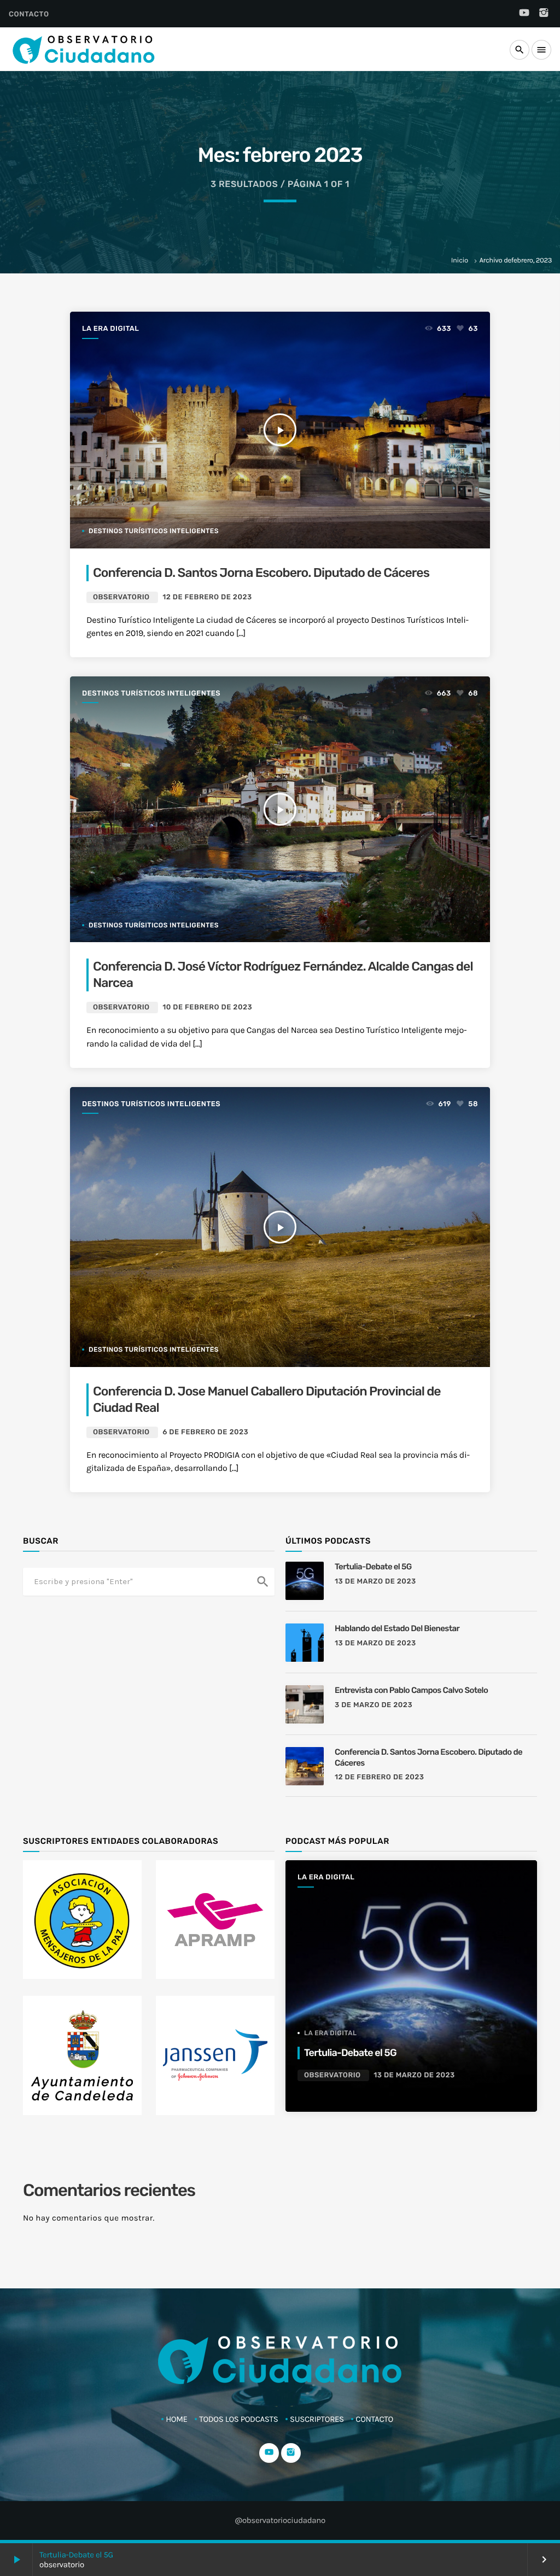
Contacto (29, 14)
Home (177, 2419)
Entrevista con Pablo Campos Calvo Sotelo (411, 1690)
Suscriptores (317, 2419)
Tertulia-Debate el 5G (76, 2555)
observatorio (121, 597)
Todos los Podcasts (238, 2419)
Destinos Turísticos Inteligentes (151, 694)
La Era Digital (110, 329)
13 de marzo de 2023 (375, 1582)
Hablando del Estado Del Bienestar (397, 1628)
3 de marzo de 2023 (374, 1705)
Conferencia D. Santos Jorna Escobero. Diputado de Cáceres (261, 573)
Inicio (460, 261)
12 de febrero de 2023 (207, 597)
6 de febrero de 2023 (205, 1432)
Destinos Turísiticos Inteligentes (154, 531)
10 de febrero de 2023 (207, 1007)
